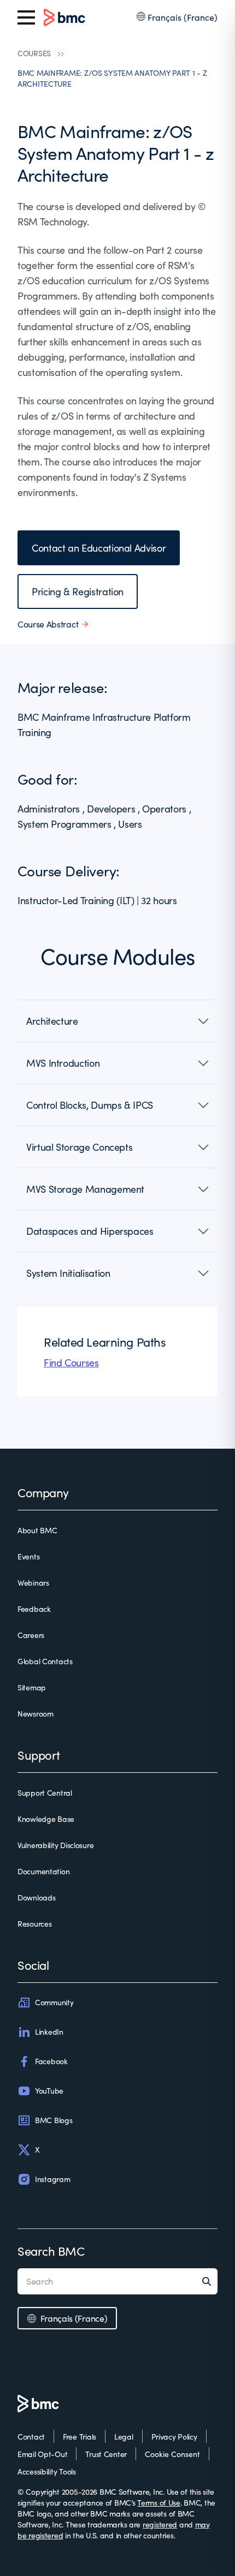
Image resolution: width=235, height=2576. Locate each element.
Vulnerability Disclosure (55, 1845)
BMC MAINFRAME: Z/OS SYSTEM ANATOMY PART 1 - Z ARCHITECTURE (112, 78)
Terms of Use (159, 2503)
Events (28, 1556)
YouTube (49, 2091)
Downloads (36, 1897)
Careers (31, 1635)
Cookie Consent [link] (172, 2454)
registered (160, 2524)
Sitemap (32, 1687)
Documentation (43, 1871)
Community (54, 2002)
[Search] (210, 2281)
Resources (34, 1924)
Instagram (52, 2179)
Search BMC (51, 2251)
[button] (117, 1021)
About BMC (37, 1530)
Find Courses (71, 1362)
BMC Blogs (54, 2120)
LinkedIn (49, 2032)
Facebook (51, 2061)
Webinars (33, 1583)
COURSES (34, 53)
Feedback (34, 1609)
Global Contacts (45, 1661)
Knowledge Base (46, 1819)
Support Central (45, 1793)
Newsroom (36, 1714)
